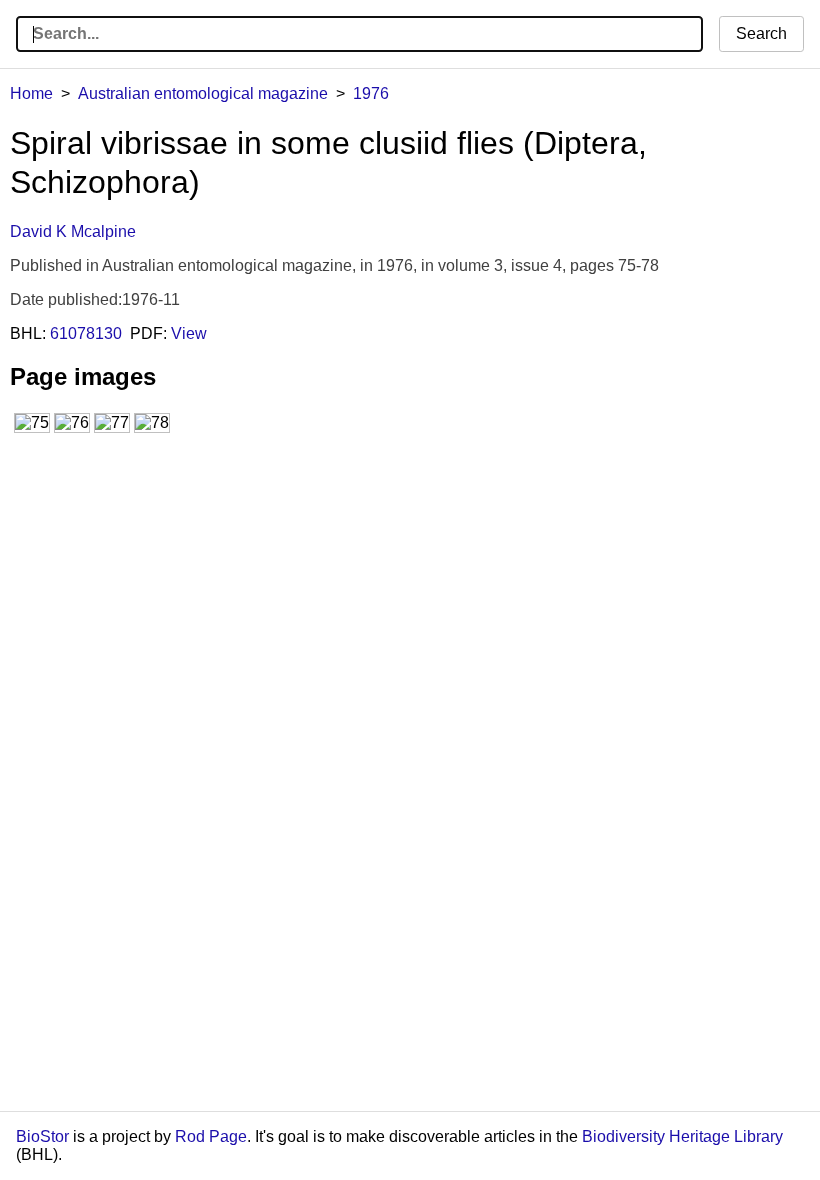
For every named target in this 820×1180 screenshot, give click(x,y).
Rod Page (211, 1136)
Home (31, 93)
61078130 (86, 333)
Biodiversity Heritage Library (682, 1136)
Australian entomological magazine (203, 93)
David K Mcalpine (73, 231)
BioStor (42, 1136)
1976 (371, 93)
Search (761, 33)
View (189, 333)
